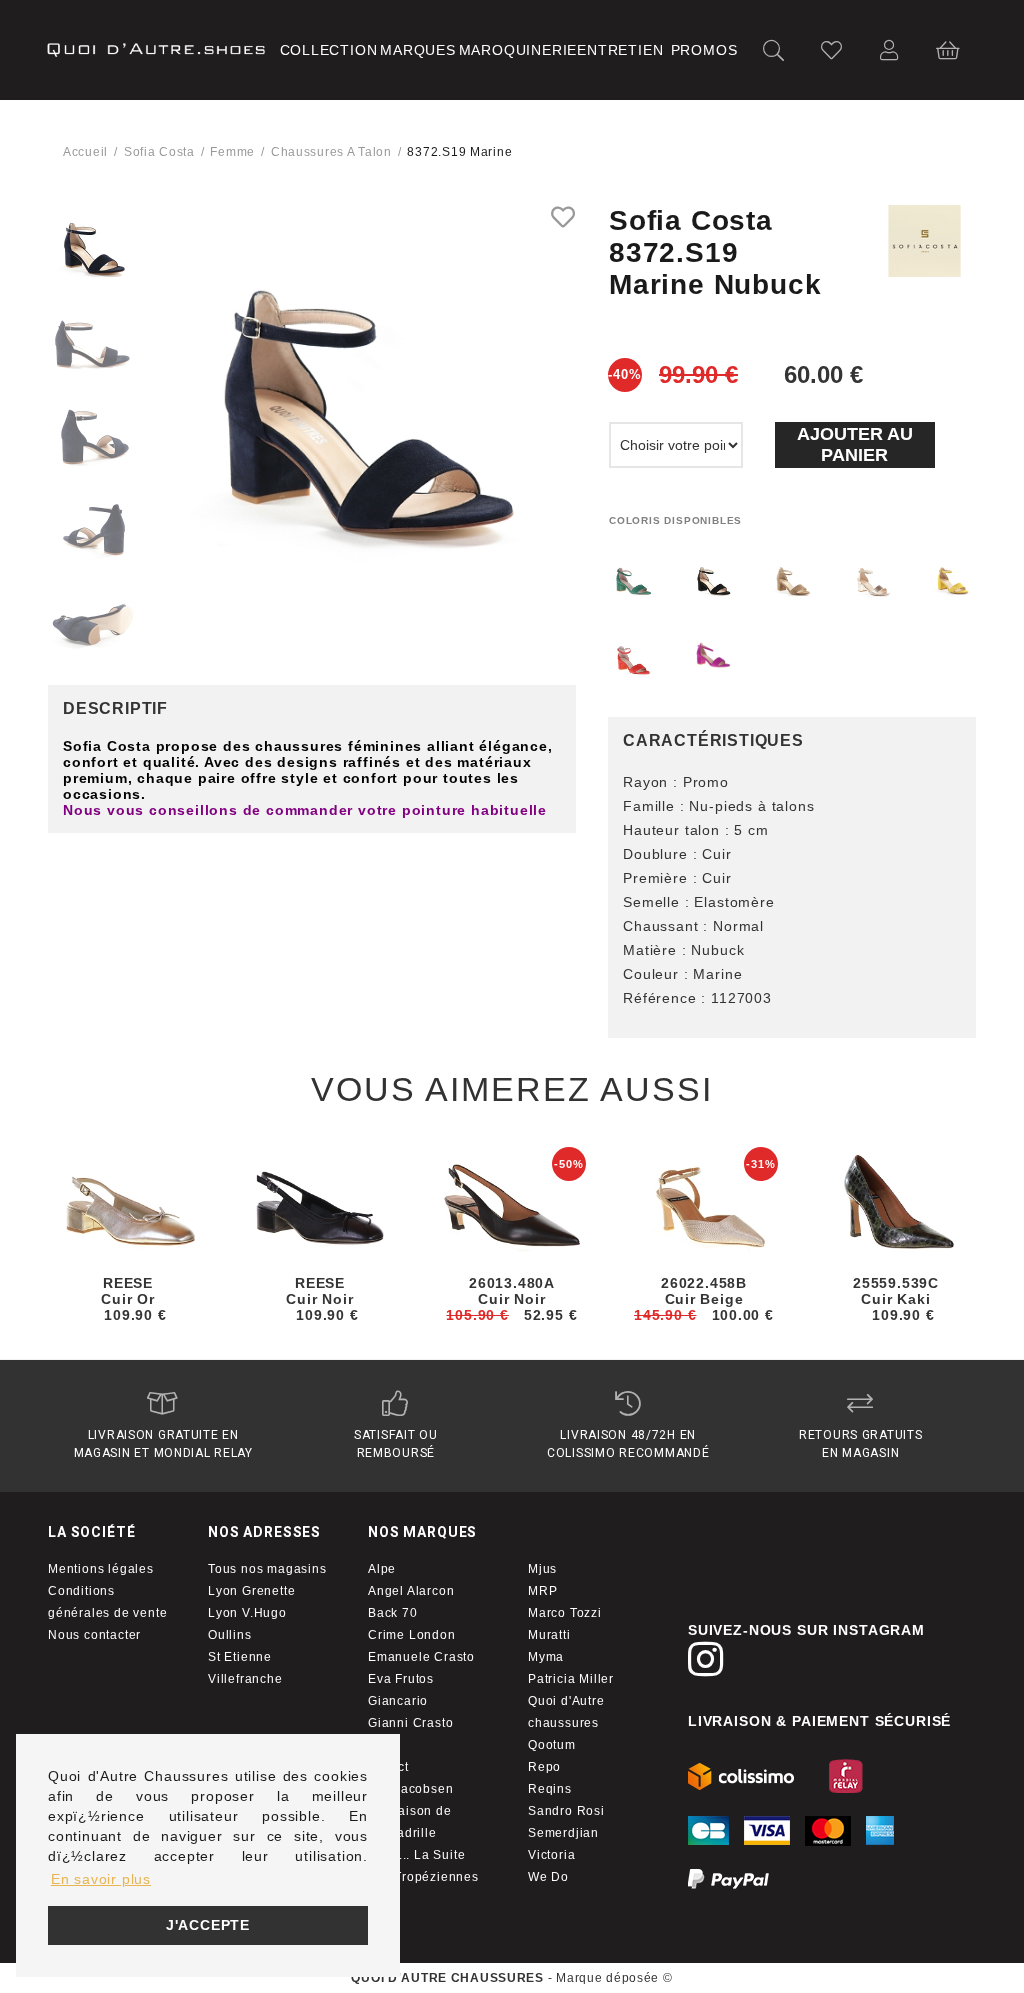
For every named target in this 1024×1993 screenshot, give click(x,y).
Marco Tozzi (565, 1613)
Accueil (85, 152)
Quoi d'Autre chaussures (566, 1712)
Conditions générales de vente (107, 1602)
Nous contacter (94, 1635)
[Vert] (633, 582)
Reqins (550, 1789)
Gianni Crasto (410, 1723)
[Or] (872, 582)
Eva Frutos (401, 1679)
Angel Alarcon (411, 1591)
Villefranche (245, 1679)
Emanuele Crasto (421, 1657)
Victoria (551, 1855)
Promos (704, 50)
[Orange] (633, 661)
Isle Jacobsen (410, 1789)
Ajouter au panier (855, 444)
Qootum (552, 1745)
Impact (388, 1767)
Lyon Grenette (251, 1591)
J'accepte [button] (208, 1925)
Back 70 (393, 1613)
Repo (544, 1767)
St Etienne (240, 1657)
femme (232, 152)
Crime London (412, 1635)
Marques (418, 50)
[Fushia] (713, 655)
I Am (381, 1745)
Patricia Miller (571, 1679)
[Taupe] (792, 582)
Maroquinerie (518, 50)
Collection (329, 50)
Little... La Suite (416, 1855)
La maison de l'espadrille (410, 1822)
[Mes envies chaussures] (832, 50)
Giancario (398, 1701)
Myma (546, 1657)
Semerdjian (563, 1833)
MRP (542, 1591)
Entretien (620, 50)
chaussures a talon (331, 152)
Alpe (382, 1569)
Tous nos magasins (267, 1569)
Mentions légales (101, 1569)
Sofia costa (159, 152)
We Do (548, 1877)
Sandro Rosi (566, 1811)
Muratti (549, 1635)
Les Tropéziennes (423, 1877)
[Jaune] (951, 582)
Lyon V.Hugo (247, 1613)
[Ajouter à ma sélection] (563, 217)
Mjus (542, 1569)
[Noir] (713, 582)
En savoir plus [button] (101, 1879)
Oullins (230, 1635)
